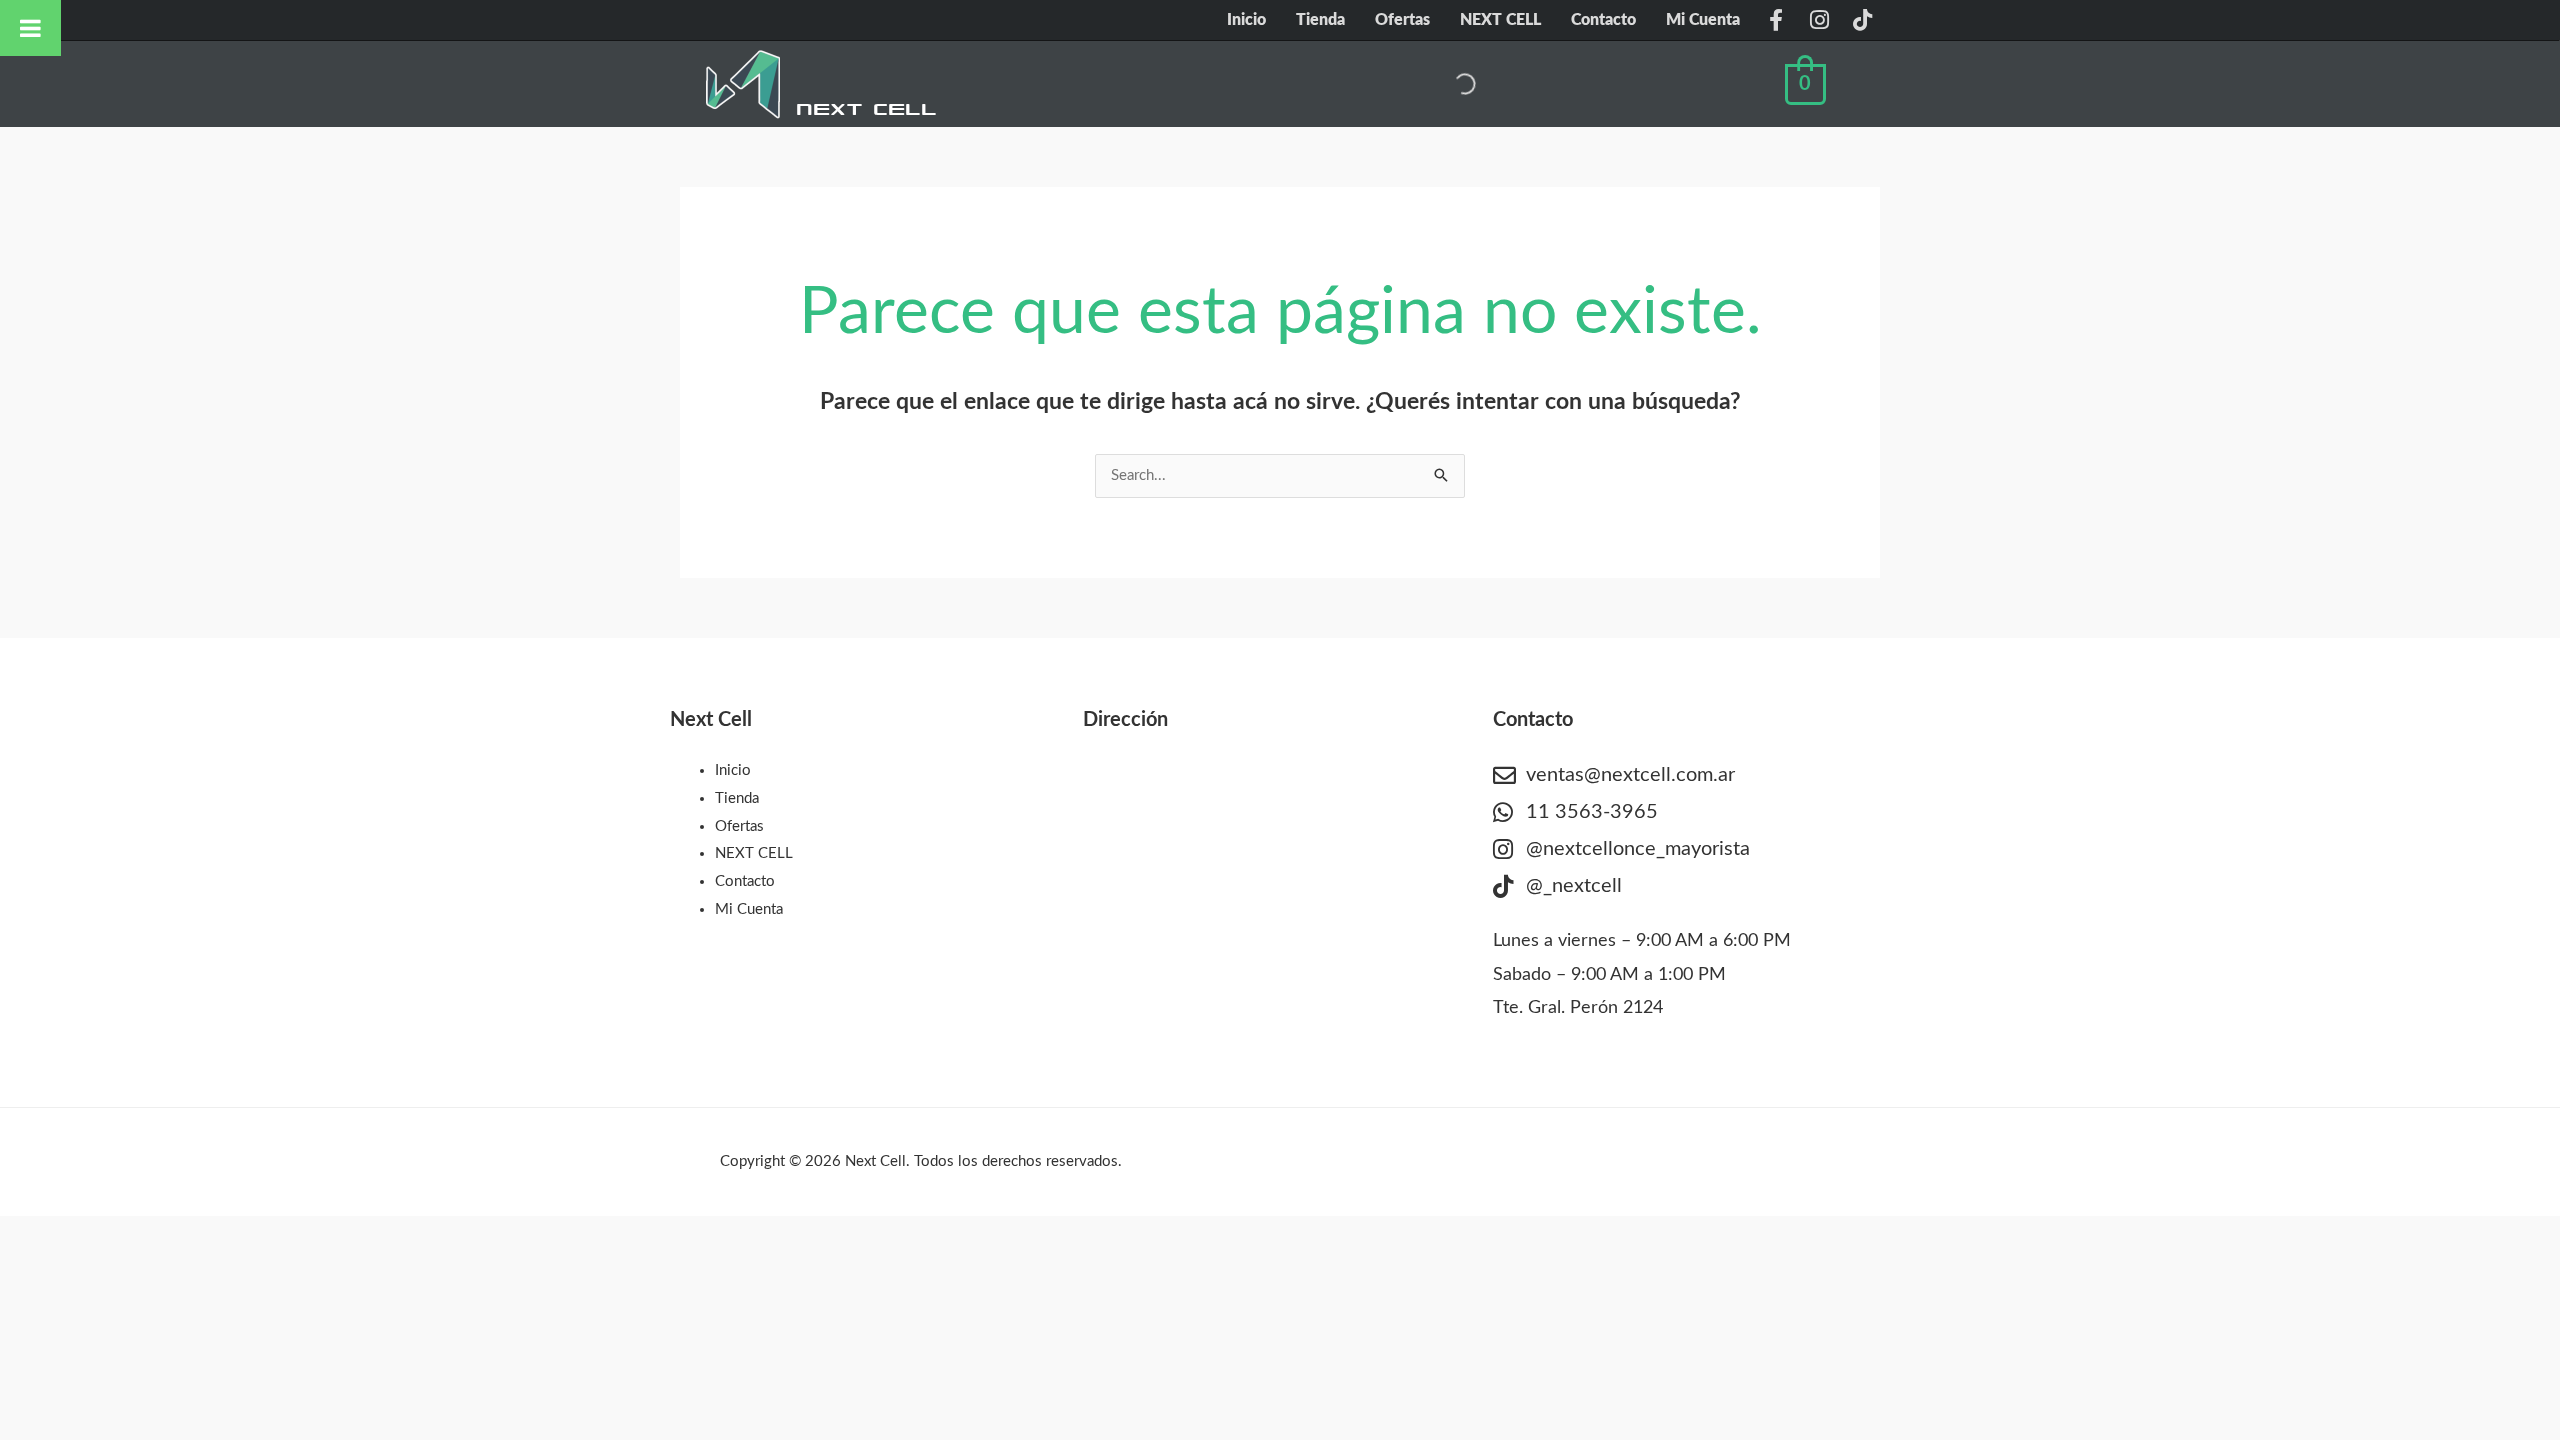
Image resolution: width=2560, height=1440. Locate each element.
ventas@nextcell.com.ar (1630, 775)
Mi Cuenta (1703, 20)
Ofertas (1402, 20)
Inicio (1246, 20)
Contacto (1603, 20)
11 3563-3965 (1592, 812)
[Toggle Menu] (30, 28)
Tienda (1320, 20)
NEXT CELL (1500, 20)
